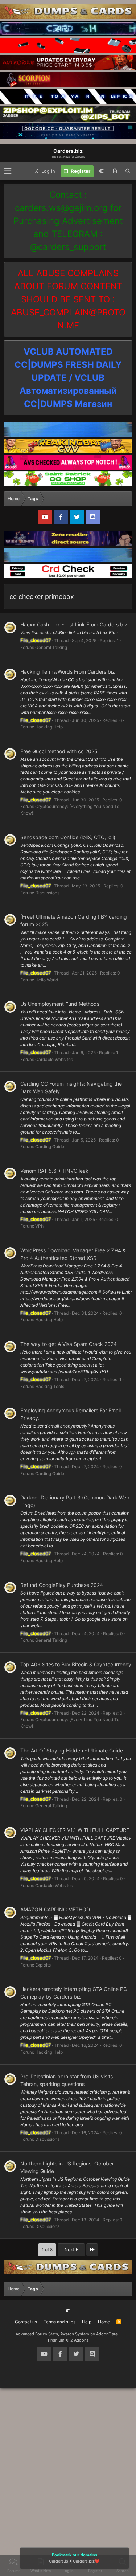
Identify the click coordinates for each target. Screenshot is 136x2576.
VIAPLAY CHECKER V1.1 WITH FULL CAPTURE (75, 1830)
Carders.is (59, 2561)
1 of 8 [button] (47, 2250)
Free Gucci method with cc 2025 (59, 751)
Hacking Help (49, 727)
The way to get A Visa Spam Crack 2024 (69, 1344)
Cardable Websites (54, 1059)
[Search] (128, 171)
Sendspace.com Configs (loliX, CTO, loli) (68, 837)
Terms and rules (59, 2322)
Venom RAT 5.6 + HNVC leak (54, 1171)
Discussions (47, 893)
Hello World (47, 980)
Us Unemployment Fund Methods (60, 1004)
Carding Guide (50, 1146)
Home (104, 2322)
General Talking (51, 647)
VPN (40, 1226)
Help (87, 2322)
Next (70, 2250)
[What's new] (115, 171)
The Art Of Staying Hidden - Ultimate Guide (72, 1750)
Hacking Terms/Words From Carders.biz (68, 672)
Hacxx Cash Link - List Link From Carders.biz (74, 624)
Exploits (43, 1965)
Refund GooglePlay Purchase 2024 (62, 1585)
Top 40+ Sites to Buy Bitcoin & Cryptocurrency (76, 1664)
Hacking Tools (50, 1386)
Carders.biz (84, 2561)
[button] (8, 171)
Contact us (26, 2322)
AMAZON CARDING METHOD (55, 1909)
